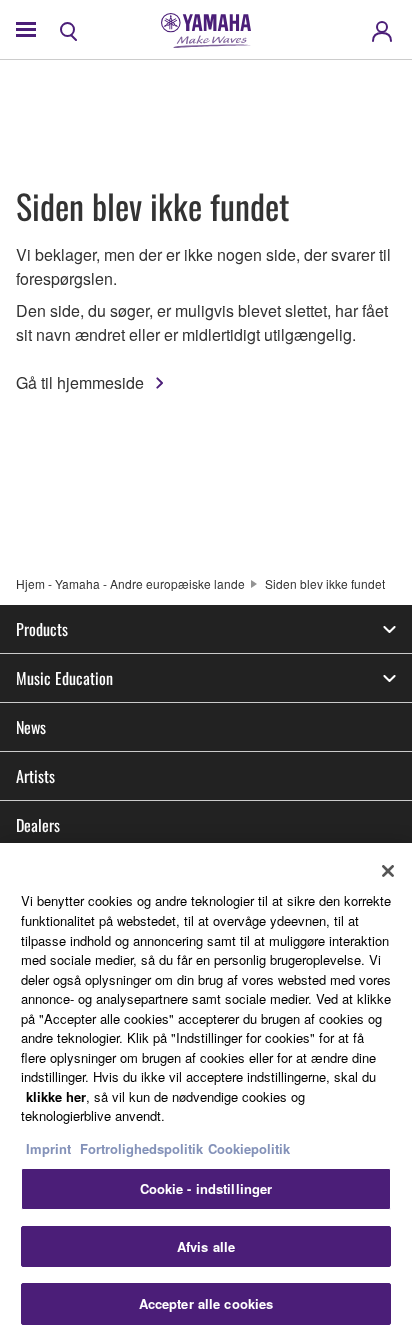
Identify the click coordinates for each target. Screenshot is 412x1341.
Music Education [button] (64, 678)
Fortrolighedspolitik (141, 1148)
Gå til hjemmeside (80, 382)
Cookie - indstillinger (206, 1188)
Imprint (48, 1148)
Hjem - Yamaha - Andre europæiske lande (130, 583)
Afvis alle (206, 1246)
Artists (35, 776)
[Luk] (388, 871)
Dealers (38, 825)
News (31, 727)
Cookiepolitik (249, 1148)
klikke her (56, 1096)
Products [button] (42, 629)
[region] (206, 1092)
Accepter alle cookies (206, 1303)
